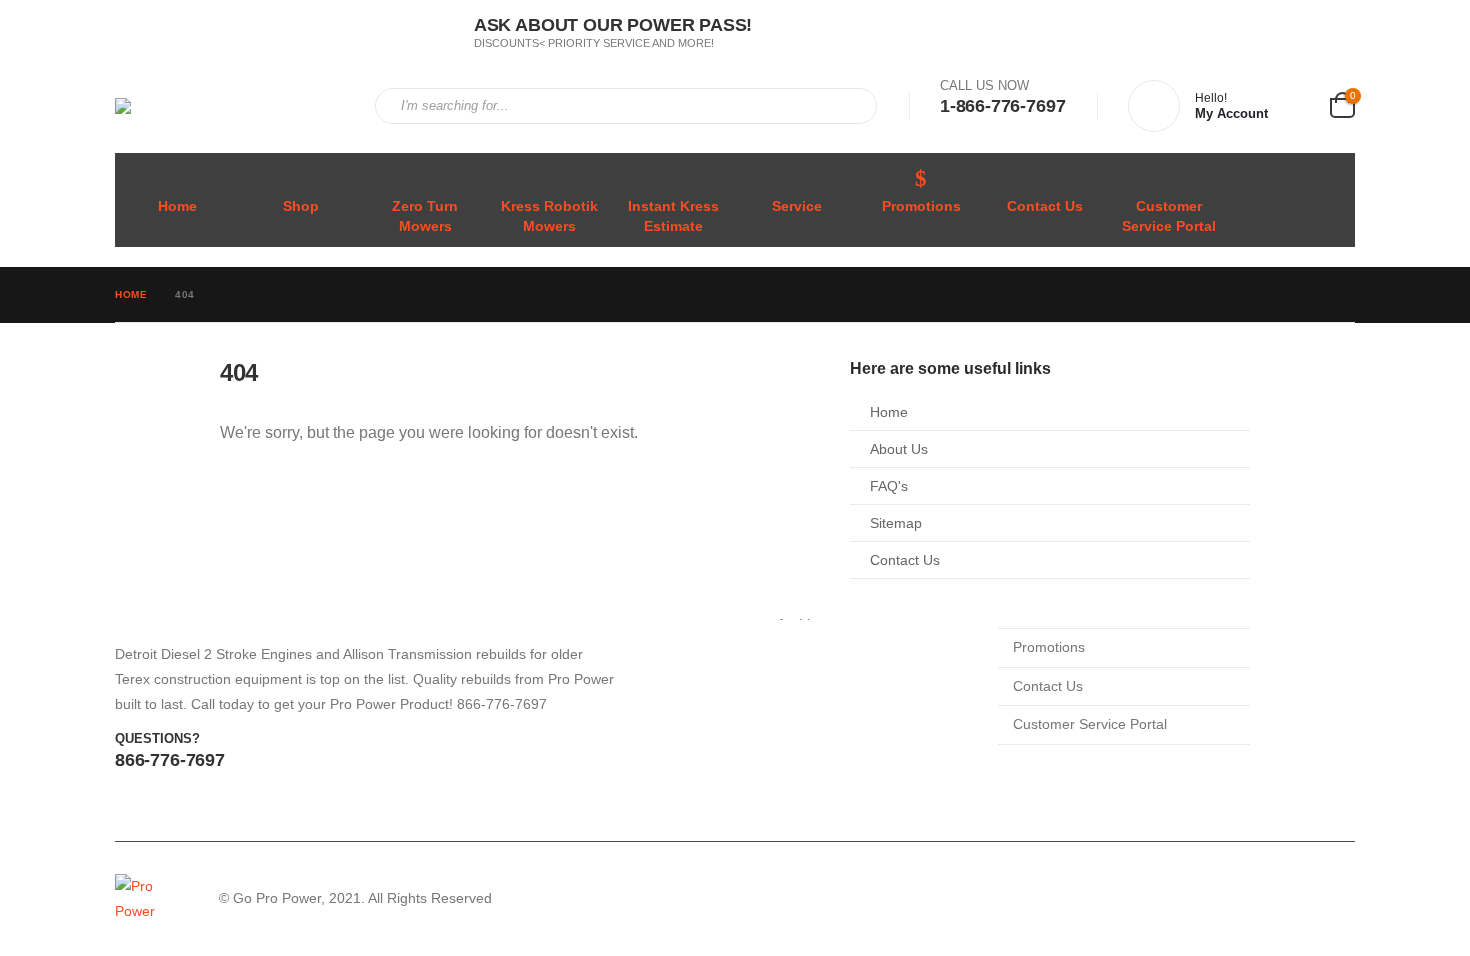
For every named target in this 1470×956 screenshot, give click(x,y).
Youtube (1338, 899)
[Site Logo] (230, 106)
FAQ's (889, 486)
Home (177, 206)
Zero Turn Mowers (425, 216)
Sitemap (896, 523)
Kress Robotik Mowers (549, 216)
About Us (899, 449)
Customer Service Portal (1169, 216)
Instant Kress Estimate (673, 216)
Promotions (921, 206)
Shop (301, 206)
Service (797, 206)
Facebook (1300, 899)
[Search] (848, 106)
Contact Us (1045, 206)
